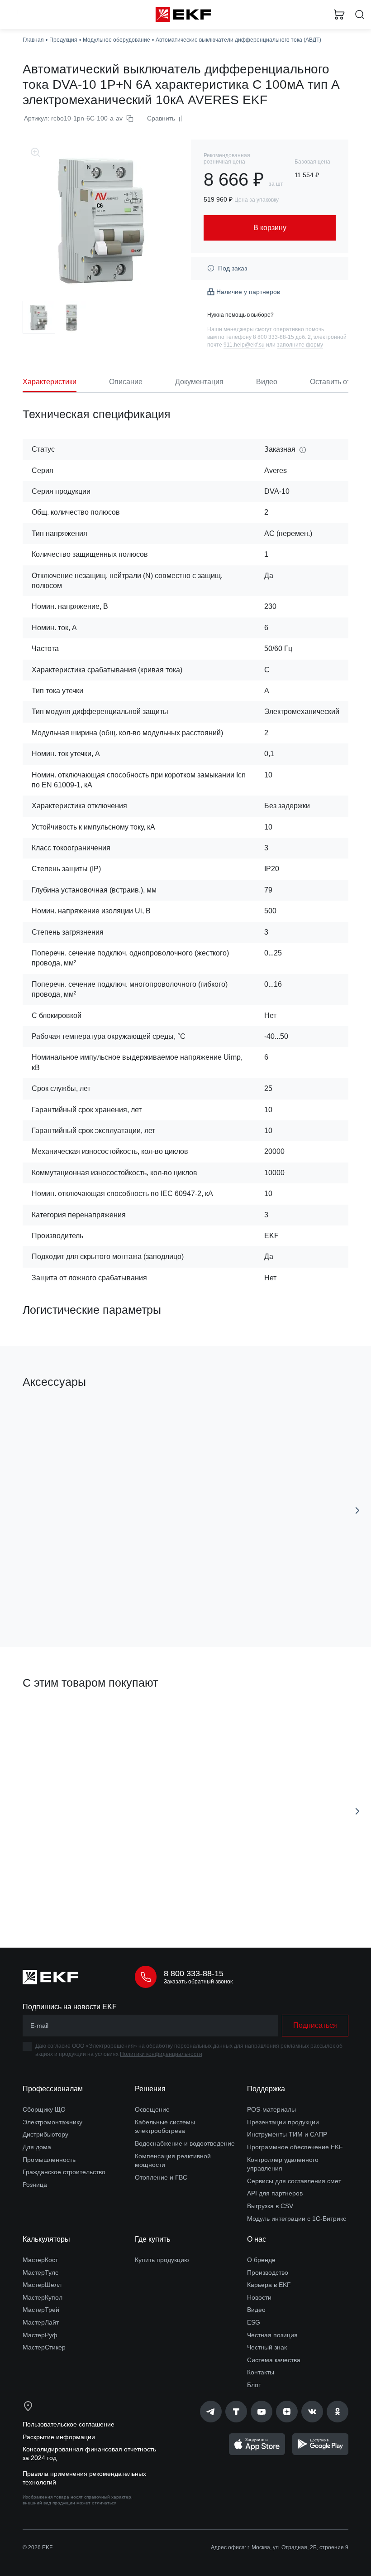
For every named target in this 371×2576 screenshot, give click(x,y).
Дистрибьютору (45, 2134)
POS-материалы (271, 2109)
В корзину (98, 1600)
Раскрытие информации (59, 2437)
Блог (254, 2385)
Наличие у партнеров (248, 292)
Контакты (261, 2372)
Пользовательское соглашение (69, 2424)
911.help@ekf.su (244, 345)
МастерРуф (40, 2335)
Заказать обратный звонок (198, 1982)
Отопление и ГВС (161, 2177)
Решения (150, 2089)
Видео (256, 2310)
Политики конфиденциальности (161, 2054)
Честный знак (267, 2347)
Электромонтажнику (52, 2122)
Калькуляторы (46, 2239)
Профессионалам (53, 2089)
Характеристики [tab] (50, 382)
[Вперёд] (357, 1510)
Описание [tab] (126, 382)
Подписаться (98, 1900)
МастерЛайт (41, 2322)
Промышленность (49, 2160)
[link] (211, 2412)
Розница (35, 2185)
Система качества (274, 2360)
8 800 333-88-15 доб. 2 (282, 337)
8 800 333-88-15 (194, 1973)
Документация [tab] (199, 382)
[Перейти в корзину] (339, 14)
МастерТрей (41, 2310)
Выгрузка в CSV (270, 2206)
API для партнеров (275, 2193)
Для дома (37, 2147)
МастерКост (40, 2260)
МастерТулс (40, 2272)
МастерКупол (43, 2297)
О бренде (261, 2260)
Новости (259, 2297)
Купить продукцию (162, 2260)
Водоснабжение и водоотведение (185, 2143)
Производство (268, 2272)
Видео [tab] (267, 382)
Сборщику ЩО (44, 2109)
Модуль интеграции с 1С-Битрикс (297, 2219)
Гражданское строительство (64, 2172)
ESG (254, 2322)
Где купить (152, 2239)
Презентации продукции (283, 2122)
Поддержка (266, 2089)
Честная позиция (272, 2335)
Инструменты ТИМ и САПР (287, 2134)
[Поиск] (360, 15)
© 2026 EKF (38, 2547)
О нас (257, 2239)
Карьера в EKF (269, 2285)
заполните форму (300, 345)
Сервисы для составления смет (294, 2181)
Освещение (152, 2109)
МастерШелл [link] (42, 2285)
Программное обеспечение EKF (295, 2147)
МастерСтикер (44, 2347)
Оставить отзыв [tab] (336, 382)
